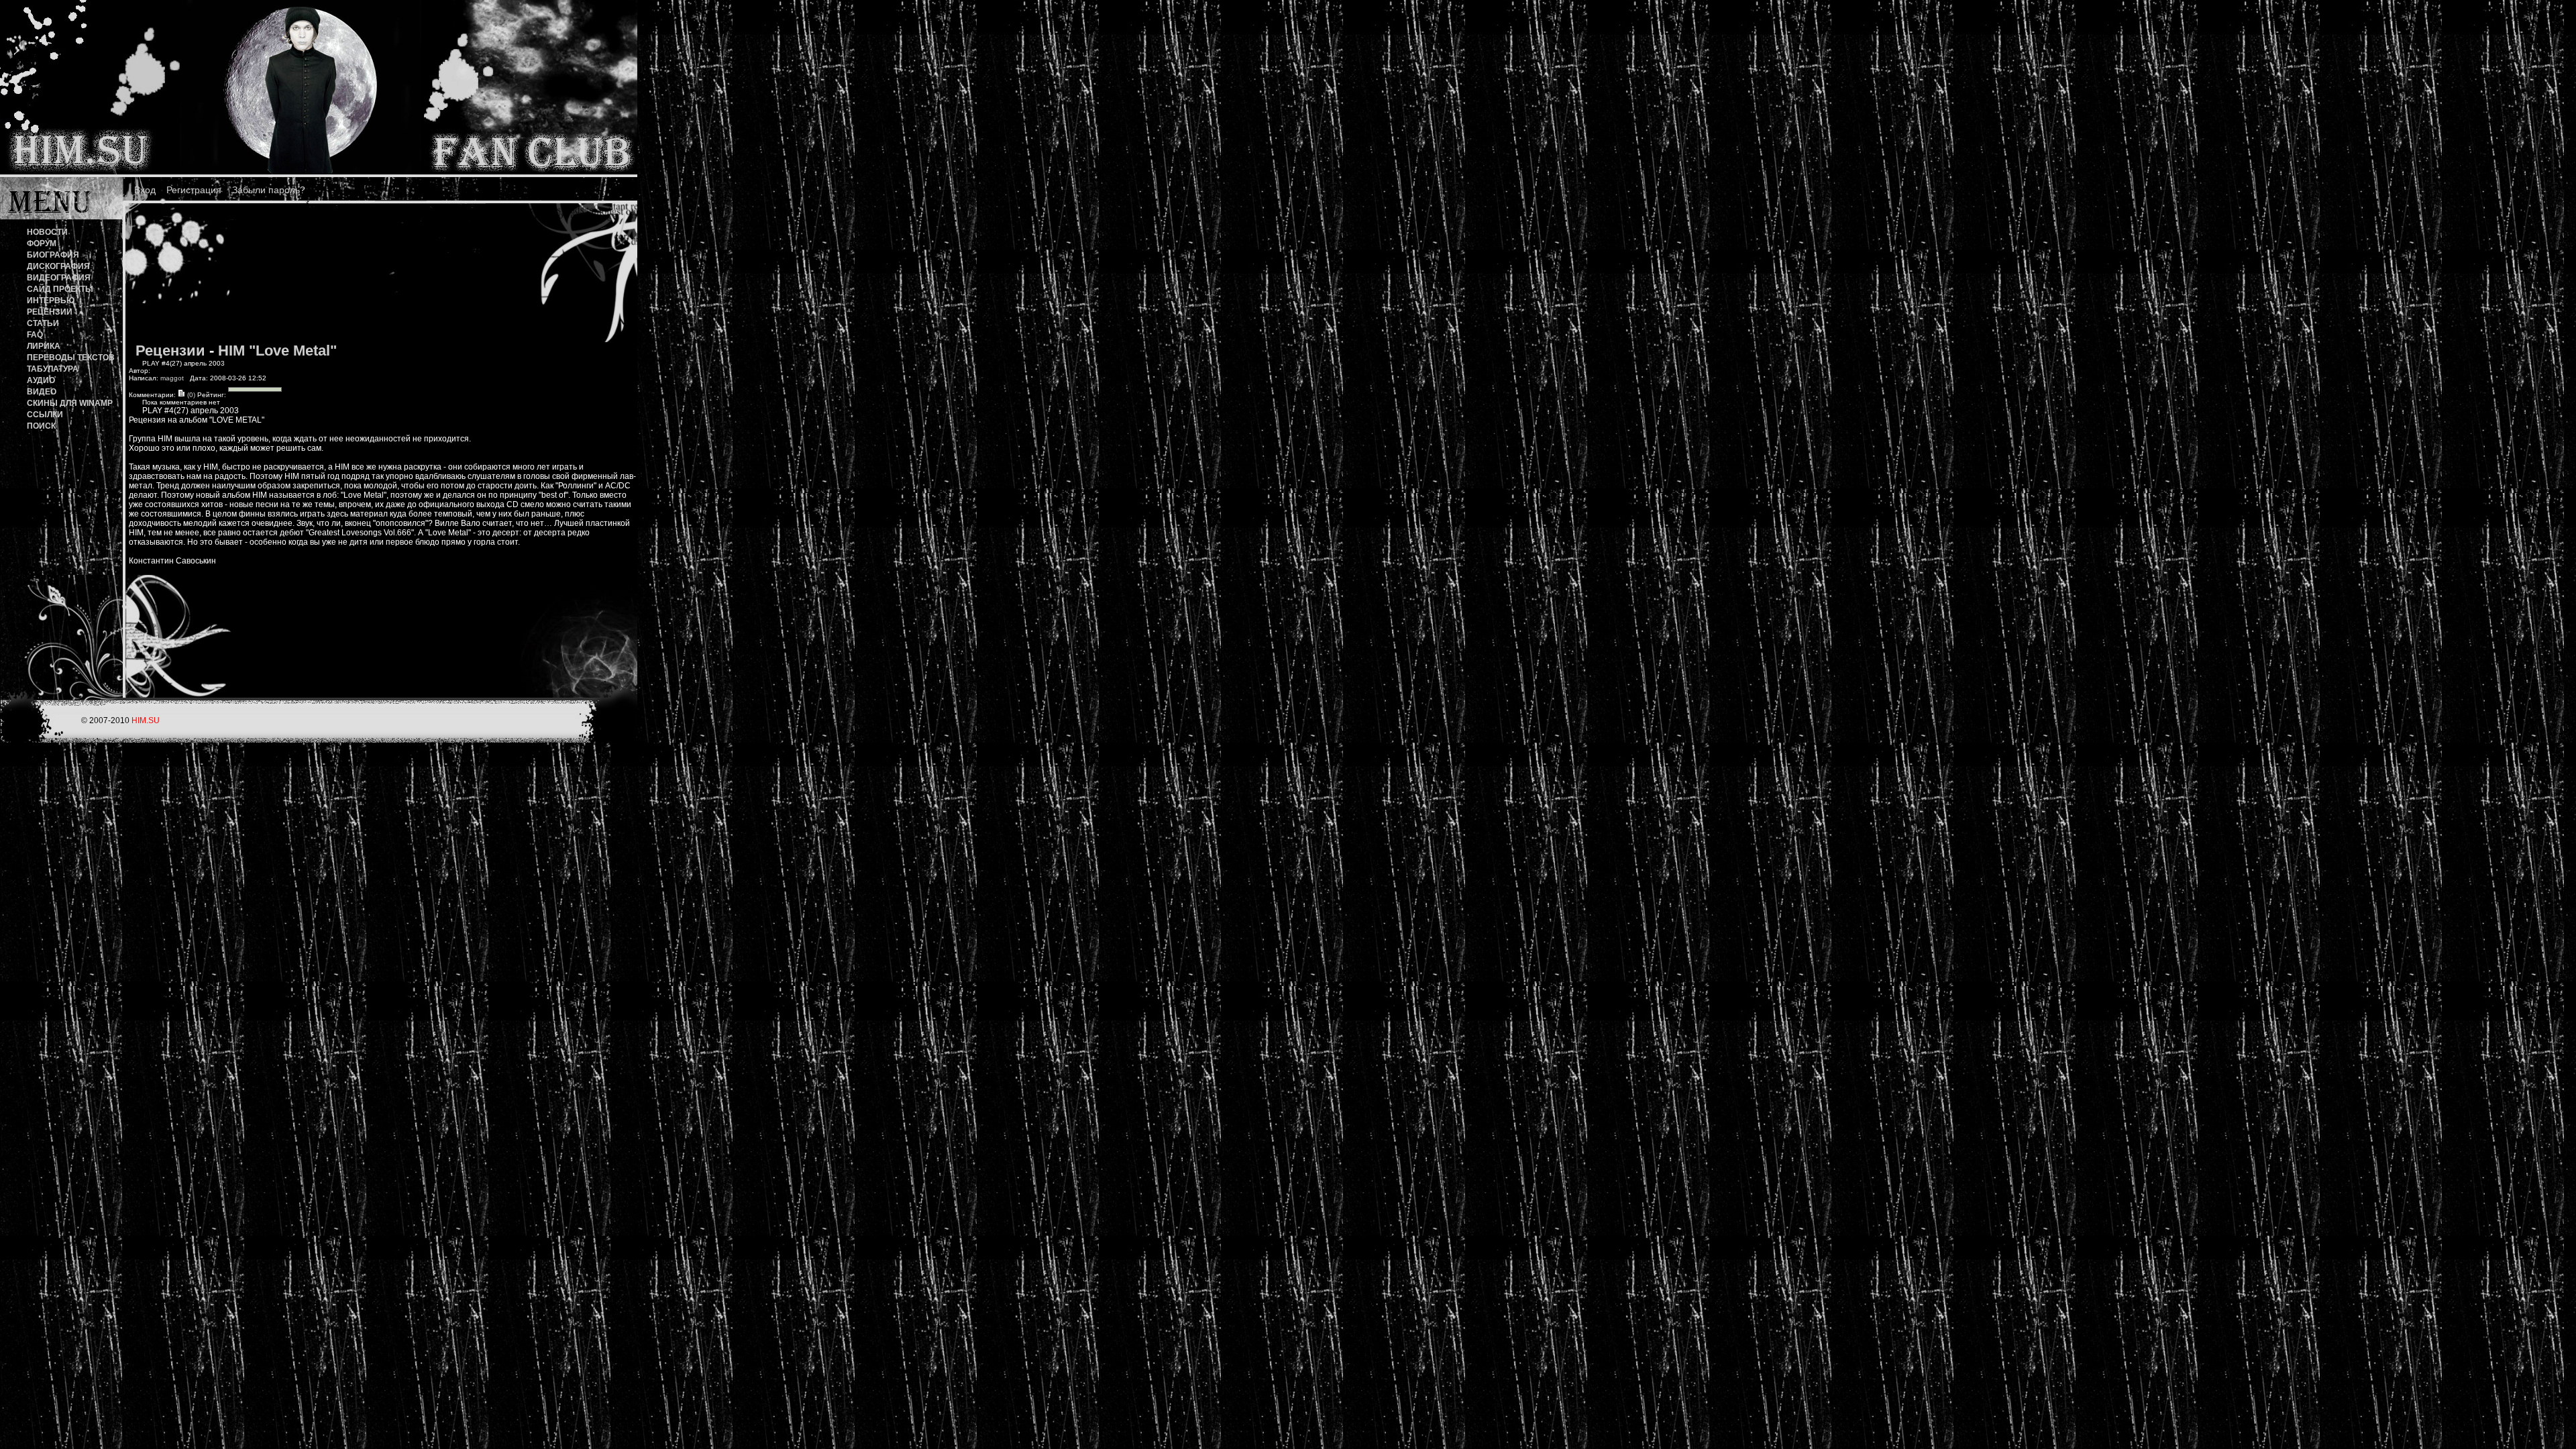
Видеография (59, 278)
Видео (42, 392)
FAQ (35, 335)
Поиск (41, 426)
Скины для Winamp (70, 403)
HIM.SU (146, 720)
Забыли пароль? (269, 190)
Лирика (44, 346)
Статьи (43, 323)
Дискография (58, 266)
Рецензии (50, 312)
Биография (53, 255)
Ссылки (45, 415)
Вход (145, 190)
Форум (42, 244)
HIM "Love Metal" (277, 351)
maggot (172, 378)
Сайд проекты (60, 289)
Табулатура (53, 369)
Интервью (51, 301)
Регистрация (194, 190)
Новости (47, 232)
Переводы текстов (71, 358)
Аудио (41, 380)
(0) (190, 395)
